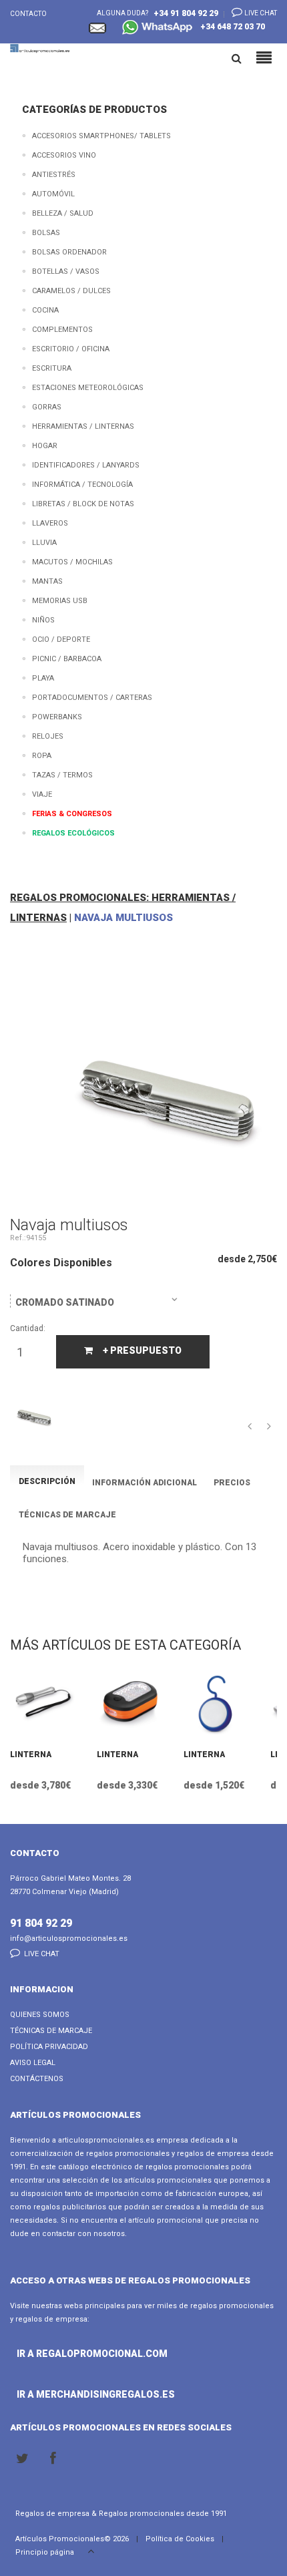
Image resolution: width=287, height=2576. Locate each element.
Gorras (47, 407)
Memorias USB (60, 601)
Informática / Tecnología (82, 485)
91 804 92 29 (41, 1923)
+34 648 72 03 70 (230, 27)
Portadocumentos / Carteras (92, 698)
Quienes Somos (40, 2015)
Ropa (42, 756)
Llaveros (50, 523)
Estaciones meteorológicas (88, 388)
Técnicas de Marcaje (51, 2031)
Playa (43, 678)
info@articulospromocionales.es (69, 1939)
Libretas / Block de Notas (83, 504)
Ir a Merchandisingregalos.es (55, 2394)
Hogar (45, 446)
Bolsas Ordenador (69, 252)
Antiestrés (54, 175)
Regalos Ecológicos (73, 833)
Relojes (48, 736)
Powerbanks (57, 717)
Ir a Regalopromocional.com (55, 2354)
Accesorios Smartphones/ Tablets (101, 136)
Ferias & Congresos (72, 814)
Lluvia (44, 543)
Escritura (52, 368)
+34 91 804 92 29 (186, 13)
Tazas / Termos (62, 775)
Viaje (42, 794)
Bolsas (46, 233)
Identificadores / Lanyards (86, 465)
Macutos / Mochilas (72, 562)
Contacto (28, 14)
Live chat (260, 13)
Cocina (45, 310)
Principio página (46, 2552)
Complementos (62, 330)
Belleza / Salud (63, 213)
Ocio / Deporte (61, 639)
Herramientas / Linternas (83, 426)
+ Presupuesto (142, 1350)
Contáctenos (37, 2079)
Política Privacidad (49, 2047)
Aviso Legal (33, 2063)
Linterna (31, 1755)
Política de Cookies (180, 2539)
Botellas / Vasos (66, 271)
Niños (43, 620)
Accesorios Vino (64, 155)
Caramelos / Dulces (71, 291)
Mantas (47, 581)
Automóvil (53, 194)
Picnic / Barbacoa (67, 659)
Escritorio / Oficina (71, 349)
